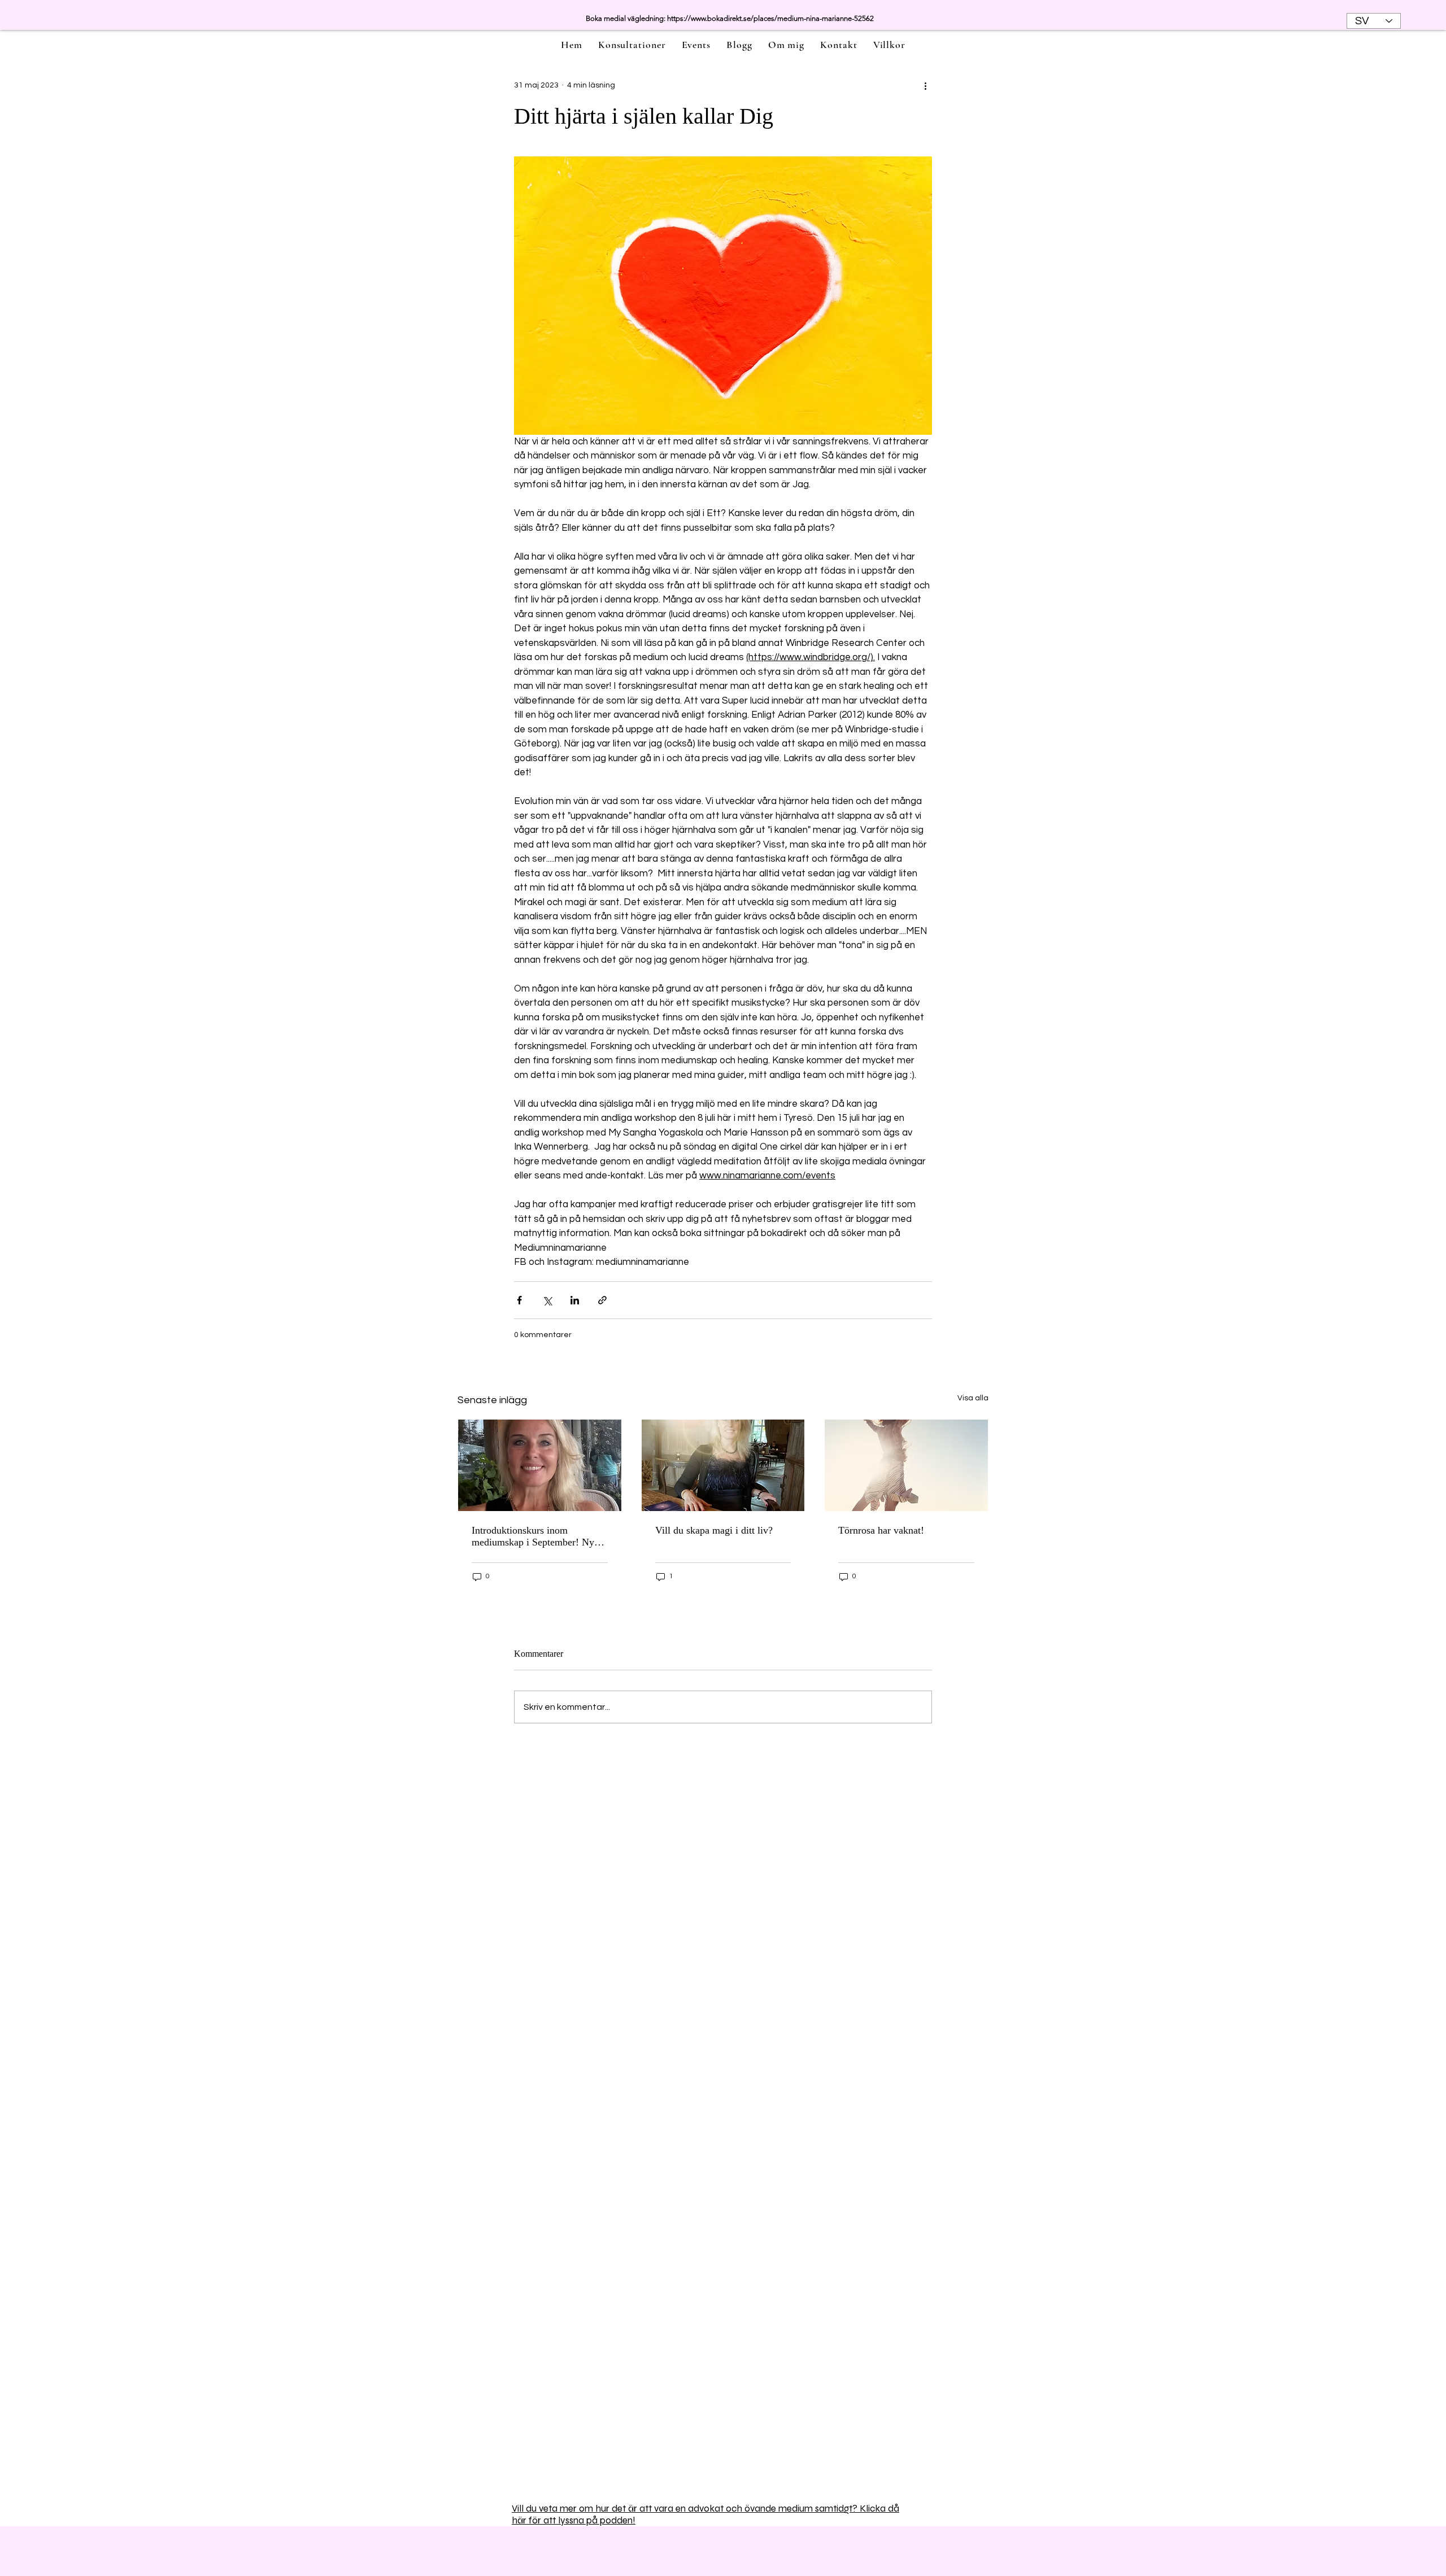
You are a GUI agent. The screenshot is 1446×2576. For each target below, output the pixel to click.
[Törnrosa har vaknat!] (906, 1465)
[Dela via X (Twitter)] (547, 1300)
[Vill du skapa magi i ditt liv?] (723, 1465)
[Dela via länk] (602, 1300)
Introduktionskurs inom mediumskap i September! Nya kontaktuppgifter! (535, 1536)
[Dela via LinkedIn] (575, 1300)
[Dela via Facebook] (519, 1300)
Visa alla (973, 1398)
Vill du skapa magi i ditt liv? (714, 1530)
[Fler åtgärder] (925, 85)
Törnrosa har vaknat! (881, 1530)
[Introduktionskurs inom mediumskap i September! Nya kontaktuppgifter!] (540, 1465)
